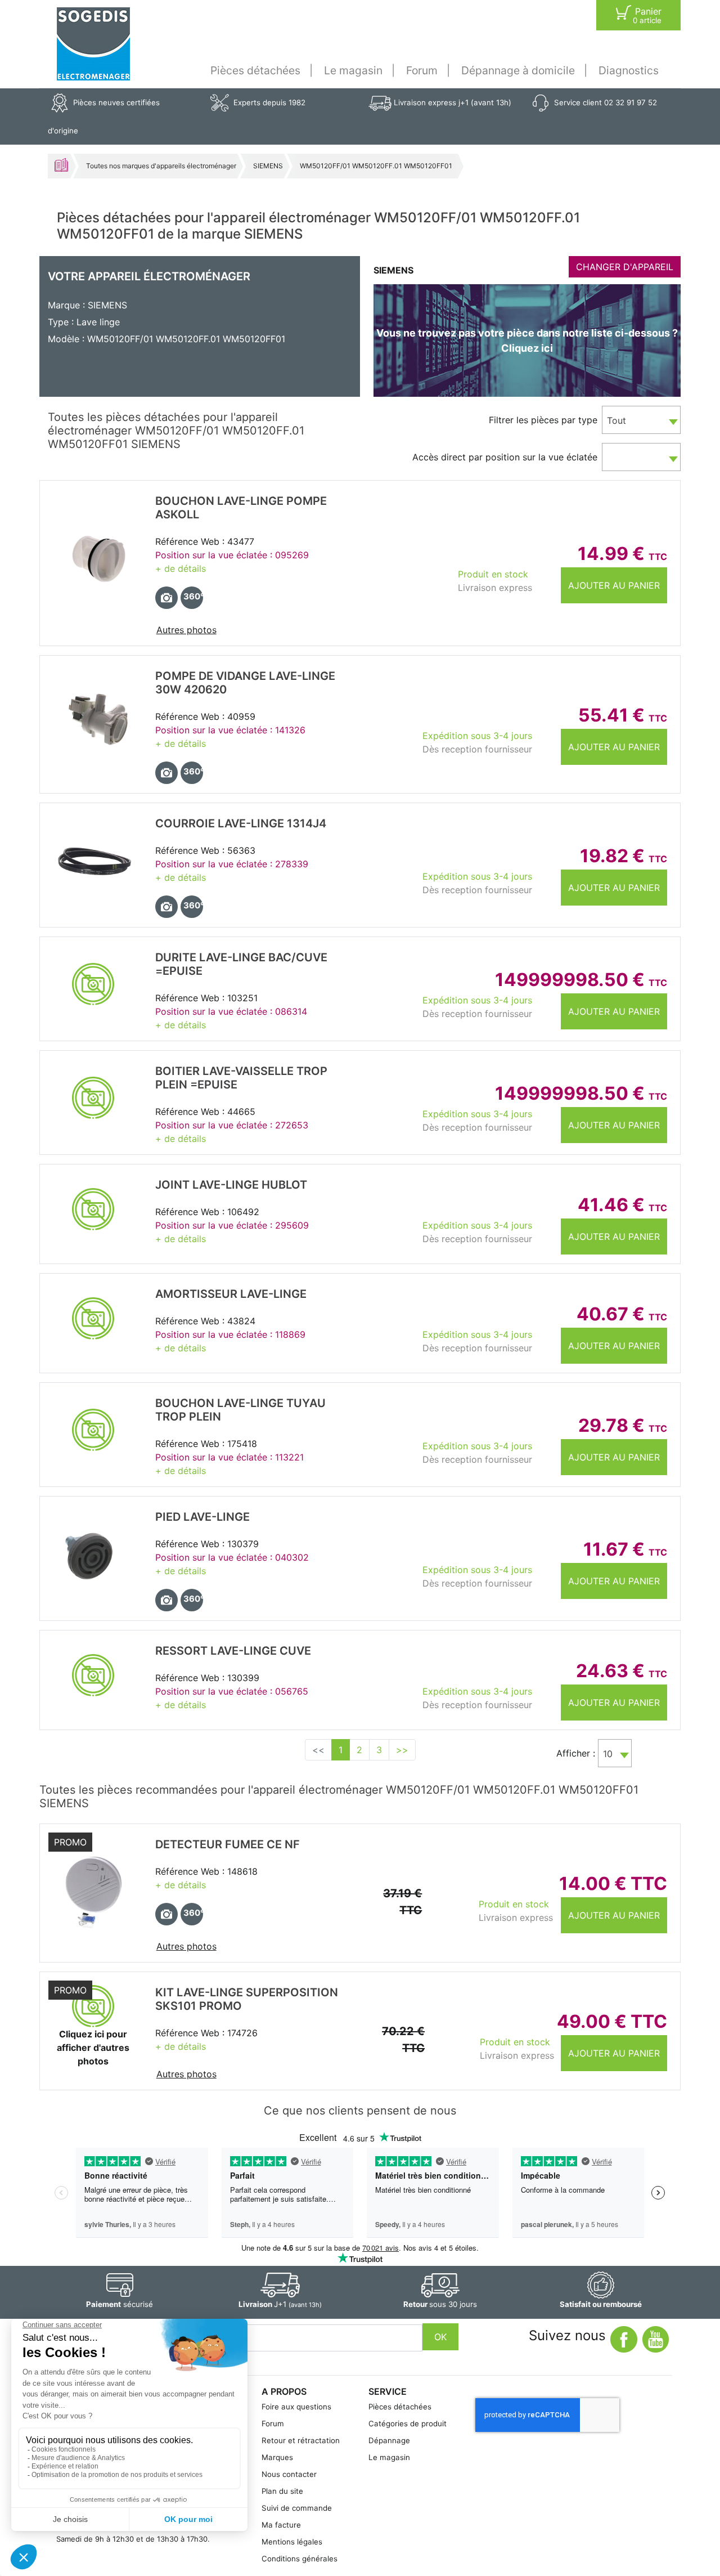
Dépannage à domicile (518, 70)
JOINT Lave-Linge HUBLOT (231, 1185)
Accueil (61, 165)
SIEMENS (268, 166)
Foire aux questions (296, 2407)
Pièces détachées (255, 70)
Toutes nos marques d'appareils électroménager (161, 166)
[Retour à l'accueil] (93, 44)
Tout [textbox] (616, 420)
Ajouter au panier (614, 585)
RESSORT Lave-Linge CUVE (233, 1651)
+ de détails (181, 568)
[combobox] (641, 420)
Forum (422, 70)
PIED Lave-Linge (202, 1517)
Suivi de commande (297, 2508)
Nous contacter (289, 2474)
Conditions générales (300, 2559)
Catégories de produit (408, 2423)
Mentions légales (292, 2542)
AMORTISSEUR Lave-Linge (231, 1294)
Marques (277, 2457)
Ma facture (281, 2525)
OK (440, 2337)
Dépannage (389, 2440)
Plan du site (282, 2491)
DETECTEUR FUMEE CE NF (228, 1844)
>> (402, 1750)
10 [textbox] (608, 1754)
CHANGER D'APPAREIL (625, 267)
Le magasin (353, 70)
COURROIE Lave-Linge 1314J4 (241, 823)
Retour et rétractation (301, 2440)
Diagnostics (629, 70)
